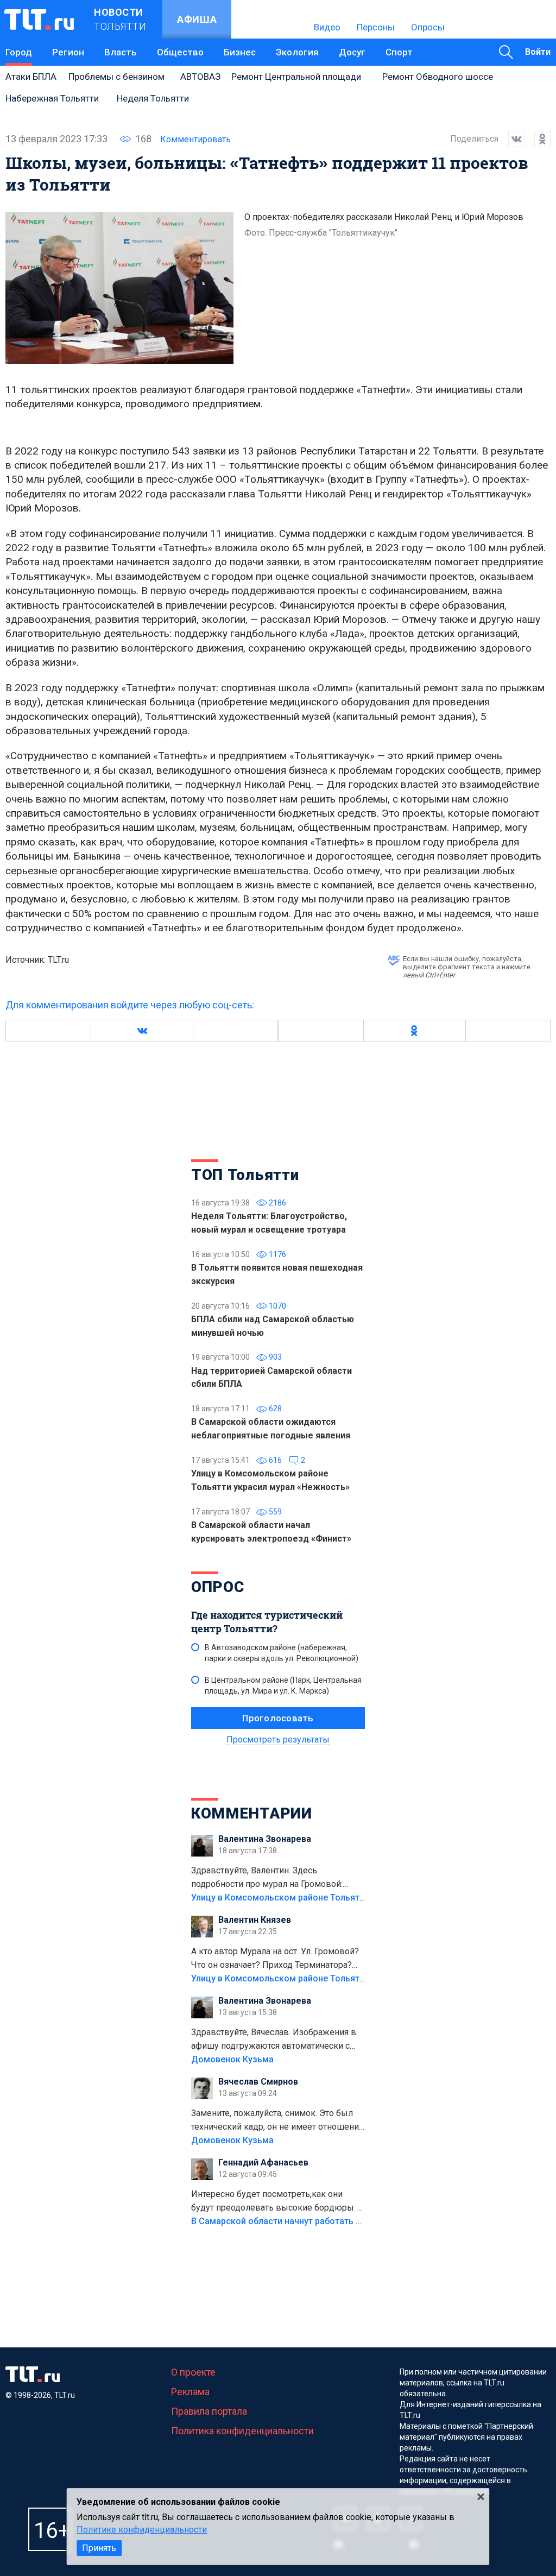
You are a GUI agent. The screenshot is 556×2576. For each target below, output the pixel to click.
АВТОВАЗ (200, 77)
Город (19, 52)
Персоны (376, 27)
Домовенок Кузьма (232, 2059)
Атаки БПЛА (31, 77)
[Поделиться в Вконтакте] (511, 139)
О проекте (193, 2372)
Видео (327, 27)
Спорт (399, 52)
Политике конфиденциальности (142, 2530)
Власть (121, 52)
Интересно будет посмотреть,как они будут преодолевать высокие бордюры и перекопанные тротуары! (276, 2202)
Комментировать (195, 139)
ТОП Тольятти (245, 1175)
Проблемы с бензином (116, 77)
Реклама (190, 2392)
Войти (538, 52)
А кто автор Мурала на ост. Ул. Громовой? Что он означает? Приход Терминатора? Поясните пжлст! (275, 1959)
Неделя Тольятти (153, 98)
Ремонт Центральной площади (296, 77)
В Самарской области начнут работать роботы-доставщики (317, 2221)
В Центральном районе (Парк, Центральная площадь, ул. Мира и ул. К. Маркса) (283, 1685)
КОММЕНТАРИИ (252, 1813)
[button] (142, 1031)
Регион (68, 52)
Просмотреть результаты (278, 1740)
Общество (180, 52)
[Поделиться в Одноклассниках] (538, 139)
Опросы (428, 27)
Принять (99, 2548)
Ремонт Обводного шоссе (438, 77)
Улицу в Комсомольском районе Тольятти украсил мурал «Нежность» (338, 1898)
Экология (297, 52)
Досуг (352, 52)
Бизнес (240, 52)
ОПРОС (218, 1587)
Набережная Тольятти (52, 98)
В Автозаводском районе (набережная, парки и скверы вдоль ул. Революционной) (282, 1653)
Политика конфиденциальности (242, 2431)
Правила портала (209, 2411)
